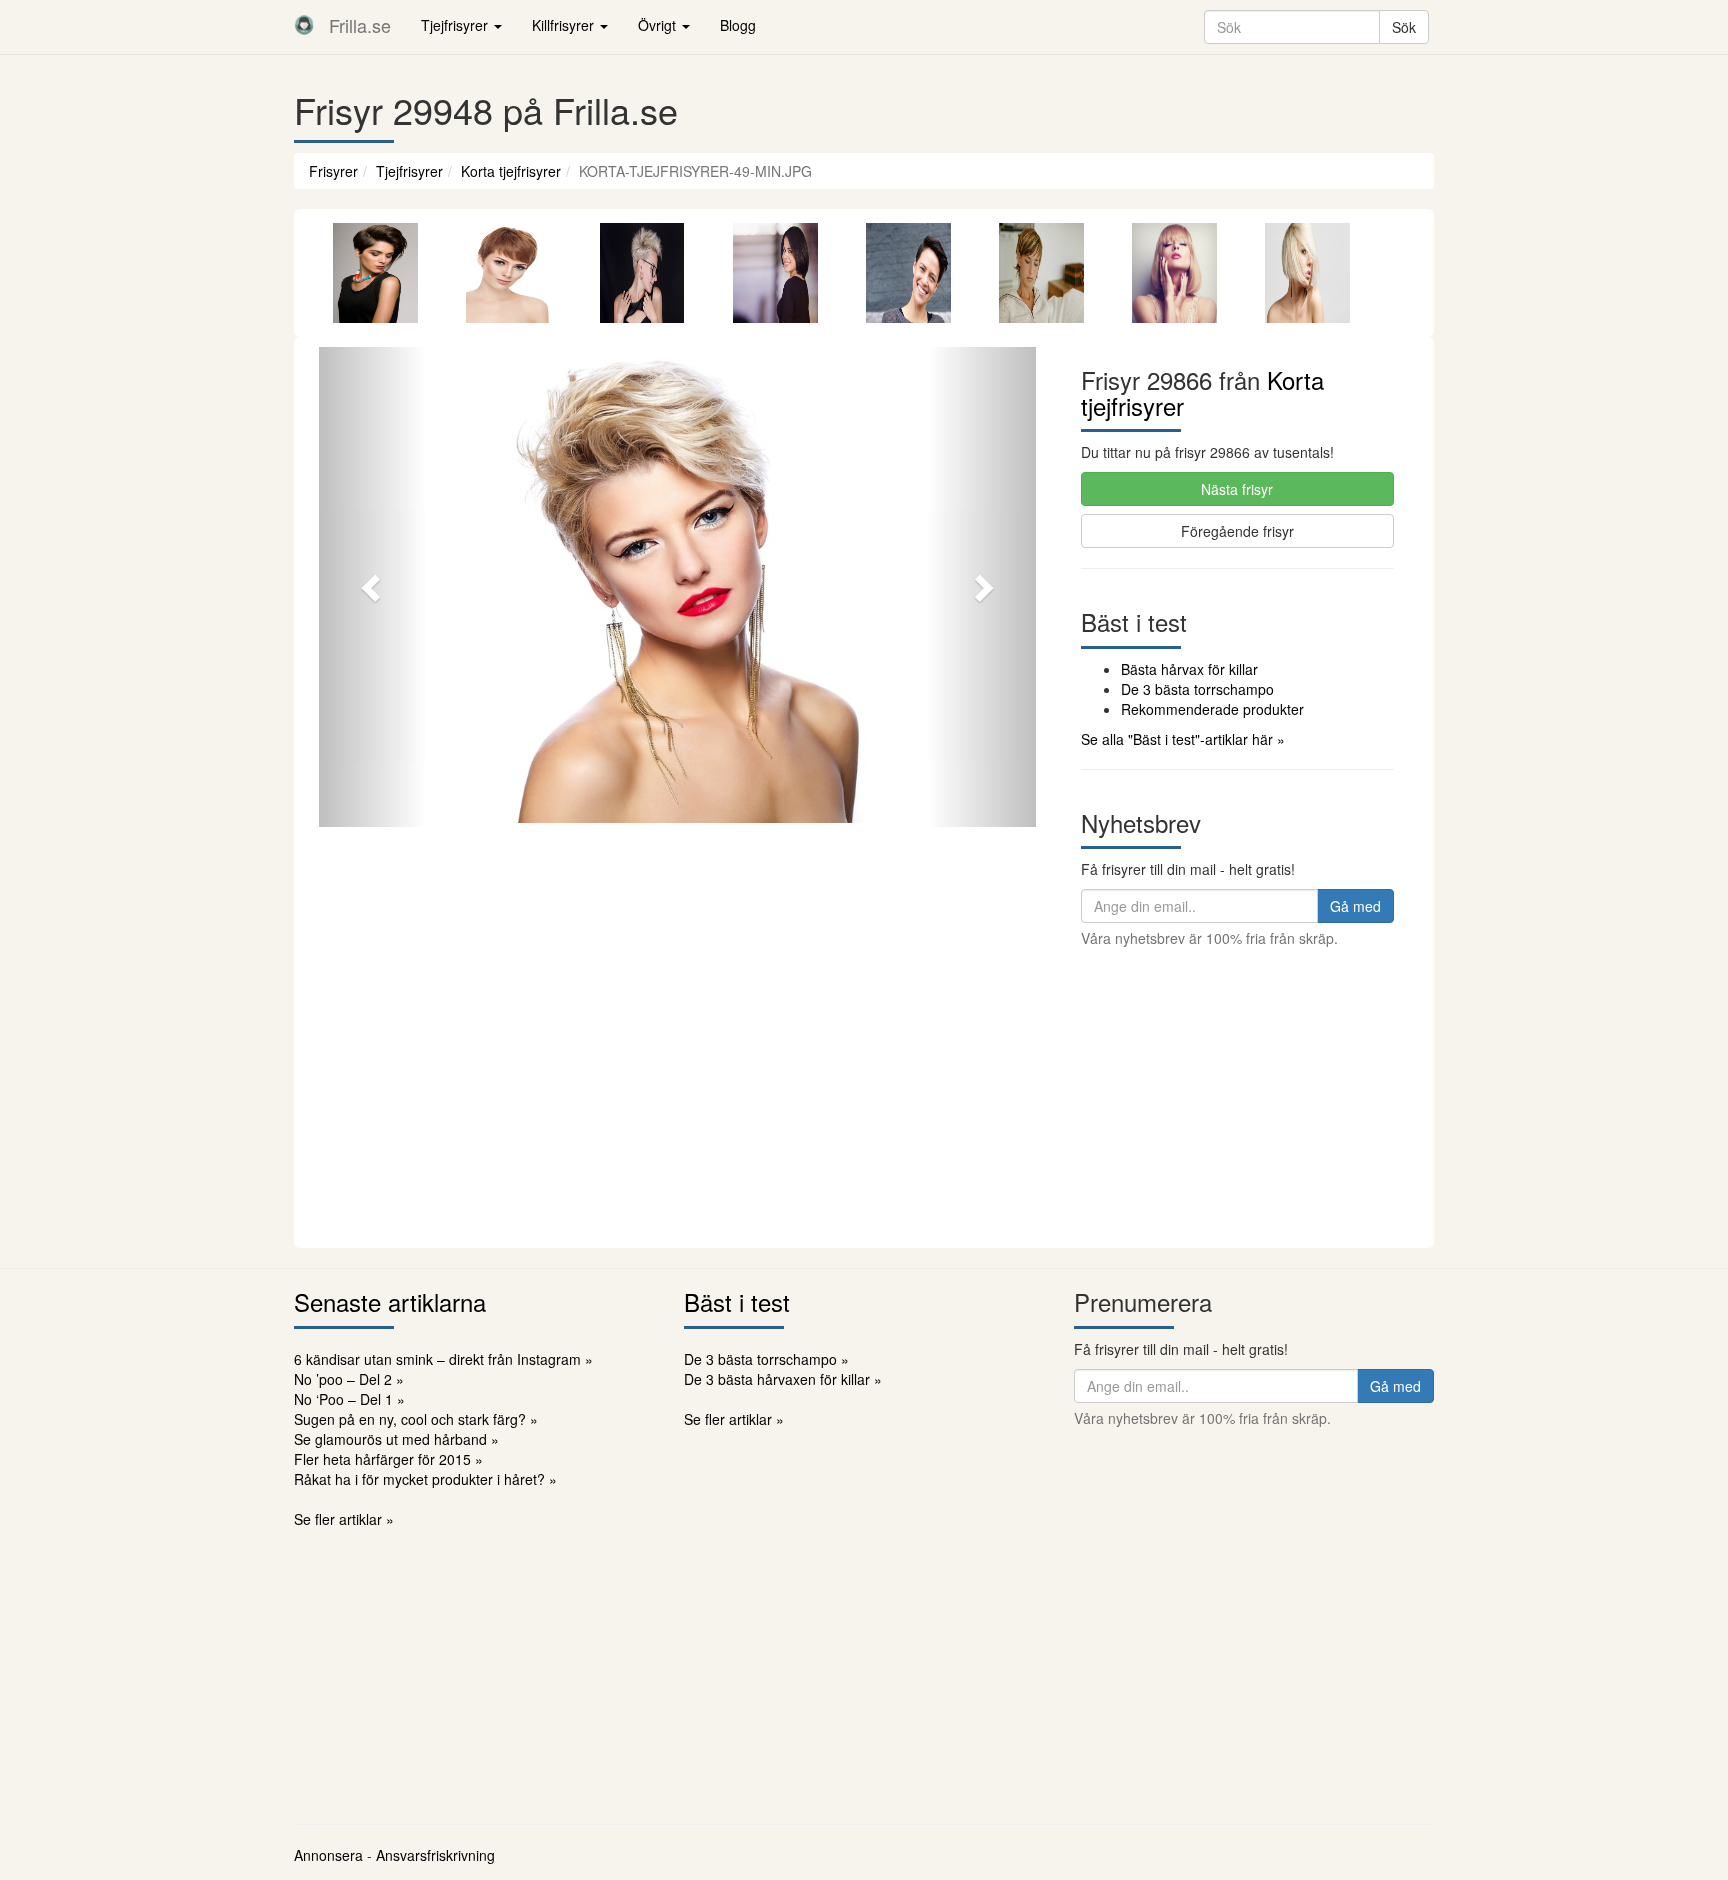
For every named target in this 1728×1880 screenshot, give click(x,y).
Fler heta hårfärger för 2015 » (388, 1459)
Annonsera (328, 1855)
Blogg (738, 25)
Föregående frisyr (1237, 531)
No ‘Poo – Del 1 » (349, 1399)
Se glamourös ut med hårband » (396, 1439)
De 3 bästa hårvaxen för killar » (783, 1379)
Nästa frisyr (1237, 489)
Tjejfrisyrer (409, 171)
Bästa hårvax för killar (1189, 669)
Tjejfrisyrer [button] (456, 25)
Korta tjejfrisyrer (511, 171)
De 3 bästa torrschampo (1197, 689)
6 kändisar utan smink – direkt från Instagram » (443, 1359)
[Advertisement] (864, 1098)
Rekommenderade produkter (1212, 709)
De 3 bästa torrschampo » (766, 1359)
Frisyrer (333, 171)
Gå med (1355, 906)
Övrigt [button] (659, 25)
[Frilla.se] (304, 25)
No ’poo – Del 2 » (349, 1379)
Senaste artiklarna (390, 1301)
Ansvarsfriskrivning (435, 1855)
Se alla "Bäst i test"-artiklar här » (1183, 739)
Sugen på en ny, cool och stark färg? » (416, 1419)
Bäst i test (737, 1301)
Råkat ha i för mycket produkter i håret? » (425, 1479)
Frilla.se (360, 25)
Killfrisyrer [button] (565, 25)
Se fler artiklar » (344, 1519)
